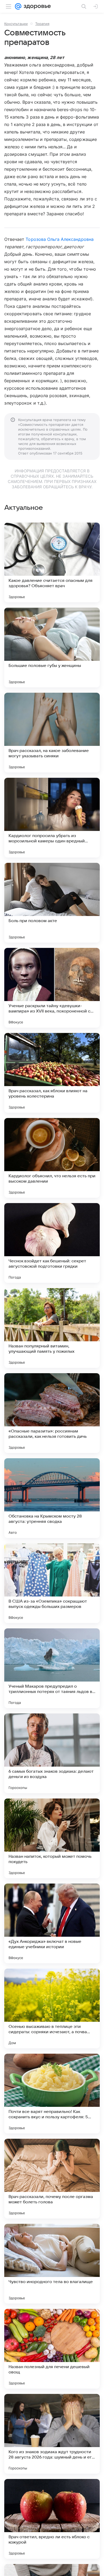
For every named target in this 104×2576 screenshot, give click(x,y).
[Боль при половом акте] (52, 903)
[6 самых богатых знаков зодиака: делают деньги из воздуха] (52, 1753)
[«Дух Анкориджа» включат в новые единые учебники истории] (52, 1923)
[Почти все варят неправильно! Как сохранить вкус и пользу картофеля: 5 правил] (52, 2094)
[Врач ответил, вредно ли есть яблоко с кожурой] (52, 2519)
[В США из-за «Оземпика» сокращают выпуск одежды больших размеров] (52, 1583)
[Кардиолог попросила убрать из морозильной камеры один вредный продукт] (52, 818)
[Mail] (18, 6)
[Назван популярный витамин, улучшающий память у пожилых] (52, 1328)
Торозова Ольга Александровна (59, 239)
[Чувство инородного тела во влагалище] (52, 2264)
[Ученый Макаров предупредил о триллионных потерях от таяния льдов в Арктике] (52, 1668)
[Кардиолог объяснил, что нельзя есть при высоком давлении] (52, 1158)
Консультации (16, 24)
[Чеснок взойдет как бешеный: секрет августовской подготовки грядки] (52, 1243)
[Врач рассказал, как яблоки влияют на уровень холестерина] (52, 1073)
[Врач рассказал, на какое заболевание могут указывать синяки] (52, 733)
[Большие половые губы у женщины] (52, 648)
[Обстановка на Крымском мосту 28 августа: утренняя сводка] (52, 1498)
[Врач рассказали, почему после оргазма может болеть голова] (52, 2179)
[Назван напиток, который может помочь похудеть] (52, 1838)
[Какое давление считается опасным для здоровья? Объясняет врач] (52, 562)
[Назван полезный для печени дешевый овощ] (52, 2349)
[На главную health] (36, 6)
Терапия (42, 24)
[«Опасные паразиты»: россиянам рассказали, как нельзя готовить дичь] (52, 1413)
